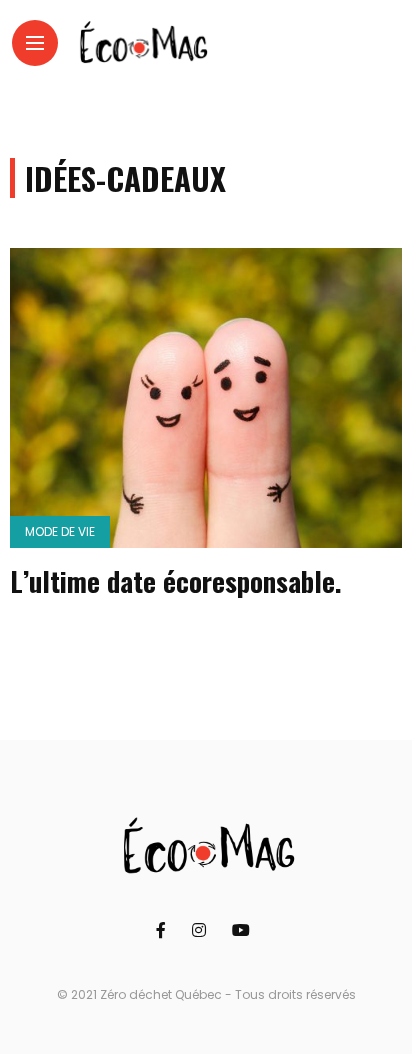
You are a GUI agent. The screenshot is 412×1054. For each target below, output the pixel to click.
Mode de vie (60, 531)
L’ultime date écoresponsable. (176, 581)
